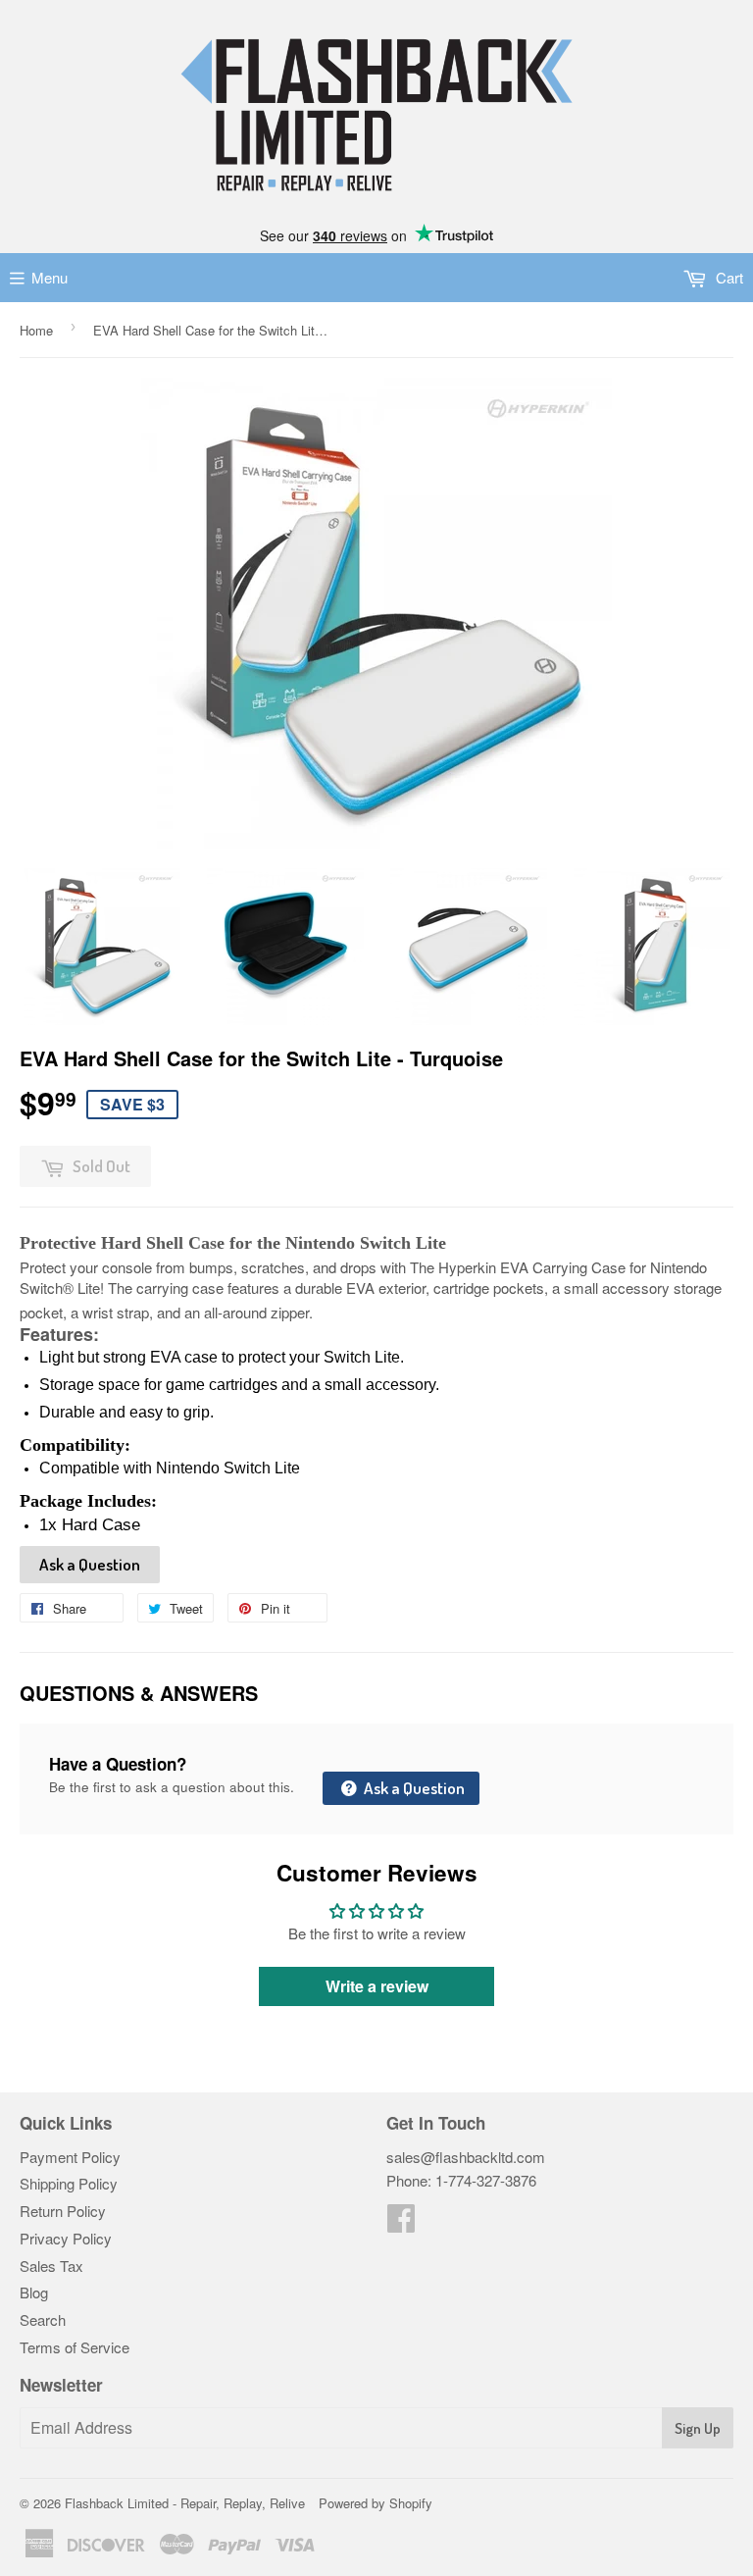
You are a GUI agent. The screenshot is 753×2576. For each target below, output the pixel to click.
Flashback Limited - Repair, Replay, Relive (185, 2503)
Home (36, 330)
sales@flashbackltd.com (466, 2157)
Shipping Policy (69, 2183)
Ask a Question (90, 1564)
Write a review (377, 1986)
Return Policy (63, 2211)
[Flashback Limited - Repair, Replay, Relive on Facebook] (401, 2223)
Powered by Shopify (376, 2503)
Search (43, 2319)
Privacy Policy (66, 2238)
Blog (34, 2292)
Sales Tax (51, 2266)
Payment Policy (70, 2157)
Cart (728, 277)
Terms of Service (75, 2347)
